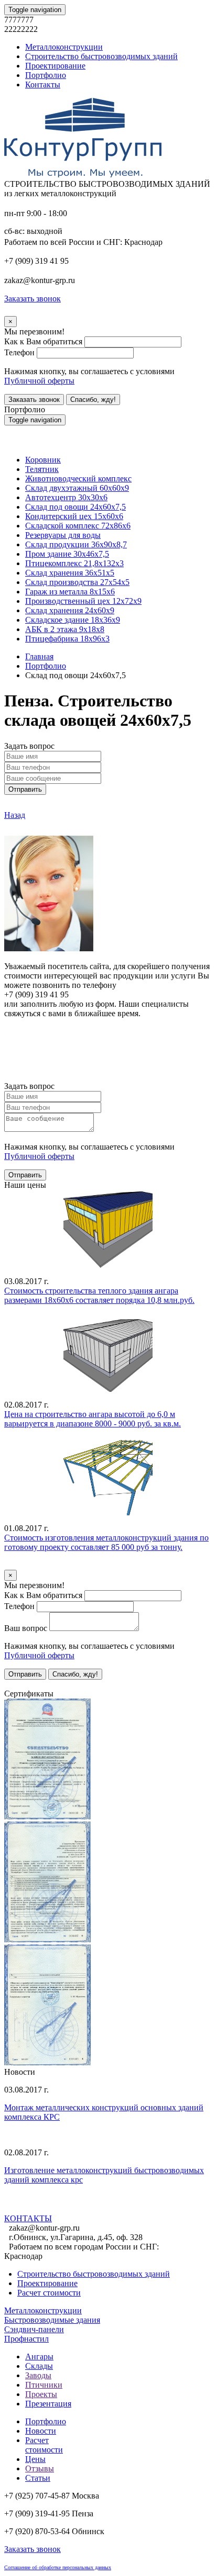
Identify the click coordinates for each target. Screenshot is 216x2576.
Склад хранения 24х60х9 (70, 610)
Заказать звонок (34, 400)
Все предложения (36, 1684)
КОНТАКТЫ (28, 2218)
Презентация (48, 2404)
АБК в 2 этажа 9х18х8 (65, 629)
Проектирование (55, 66)
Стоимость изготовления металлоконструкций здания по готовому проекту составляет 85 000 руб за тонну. (106, 1542)
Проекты (41, 2394)
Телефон (19, 352)
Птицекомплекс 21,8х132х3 (74, 563)
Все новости (47, 2208)
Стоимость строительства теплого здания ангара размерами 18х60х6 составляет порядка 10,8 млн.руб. (99, 1295)
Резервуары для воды (63, 535)
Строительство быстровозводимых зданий (101, 56)
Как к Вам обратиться (43, 341)
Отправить (25, 789)
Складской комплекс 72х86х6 (78, 526)
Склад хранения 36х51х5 (70, 573)
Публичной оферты (39, 381)
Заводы (38, 2375)
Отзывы (40, 2468)
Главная (39, 656)
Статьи (38, 2478)
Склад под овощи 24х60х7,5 (75, 507)
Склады (39, 2366)
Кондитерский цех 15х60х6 (74, 516)
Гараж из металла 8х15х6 (70, 592)
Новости (41, 2431)
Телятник (42, 469)
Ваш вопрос (26, 1628)
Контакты (43, 85)
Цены (35, 2459)
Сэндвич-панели (34, 2329)
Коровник (43, 460)
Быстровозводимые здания (52, 2320)
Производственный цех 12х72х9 (83, 601)
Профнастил (26, 2339)
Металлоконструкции (64, 47)
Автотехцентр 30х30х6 (66, 497)
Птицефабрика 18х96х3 (67, 639)
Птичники (44, 2385)
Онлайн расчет (108, 1033)
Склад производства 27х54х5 (77, 582)
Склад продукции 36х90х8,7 (76, 544)
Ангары (39, 2356)
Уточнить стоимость (41, 1565)
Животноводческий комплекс (78, 479)
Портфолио (46, 75)
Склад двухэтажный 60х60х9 (77, 488)
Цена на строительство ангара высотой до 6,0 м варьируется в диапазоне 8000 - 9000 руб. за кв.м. (93, 1419)
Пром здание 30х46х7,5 (67, 554)
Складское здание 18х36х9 (73, 620)
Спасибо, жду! (93, 400)
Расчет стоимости (49, 2293)
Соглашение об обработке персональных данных (58, 2567)
